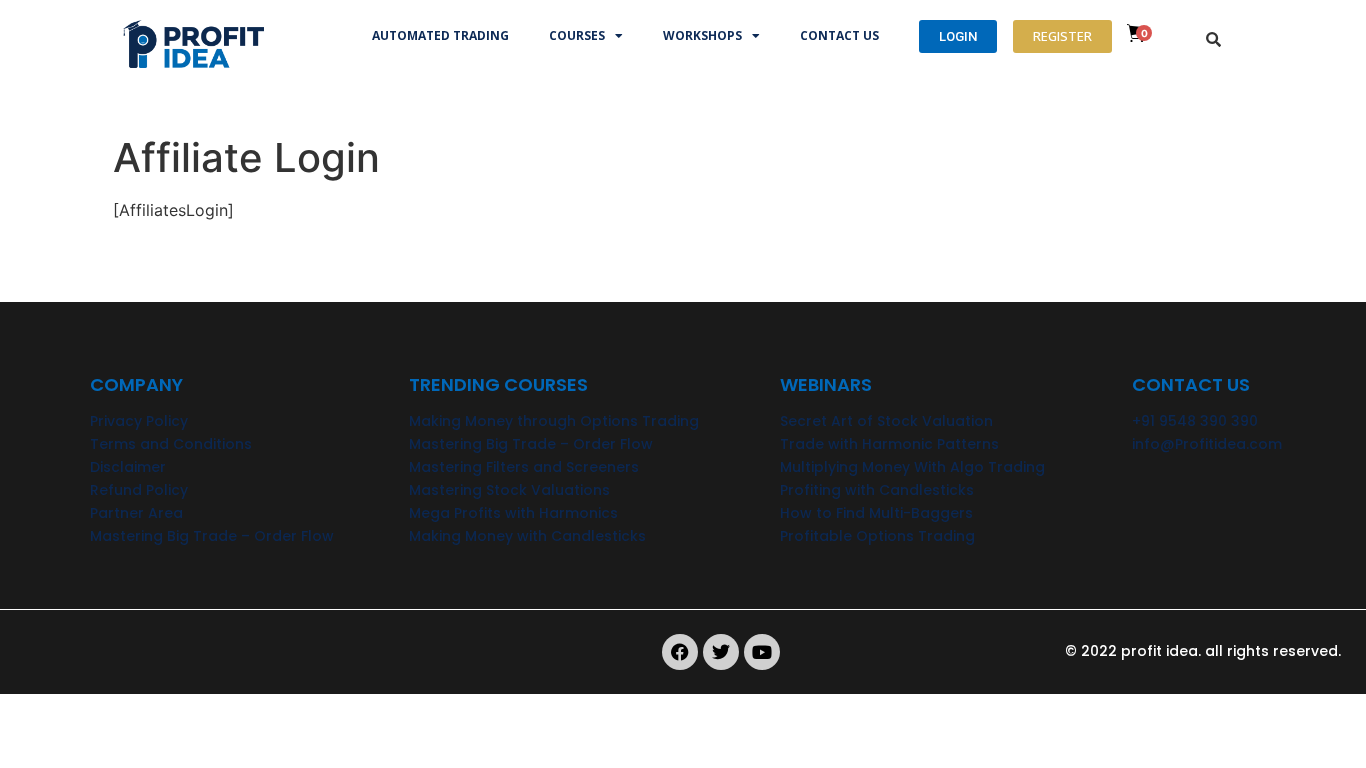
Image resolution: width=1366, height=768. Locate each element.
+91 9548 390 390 (1195, 421)
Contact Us (839, 35)
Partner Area (136, 513)
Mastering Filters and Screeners (524, 467)
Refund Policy (139, 490)
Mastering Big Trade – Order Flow (212, 536)
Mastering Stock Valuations (509, 490)
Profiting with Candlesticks (877, 490)
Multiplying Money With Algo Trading (912, 467)
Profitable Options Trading (877, 536)
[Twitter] (721, 652)
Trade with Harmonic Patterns (889, 444)
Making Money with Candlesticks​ (527, 536)
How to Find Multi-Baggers (876, 513)
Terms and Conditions (171, 444)
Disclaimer (128, 467)
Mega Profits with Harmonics (513, 513)
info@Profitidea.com (1207, 444)
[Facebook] (680, 652)
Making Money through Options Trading (554, 421)
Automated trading (440, 35)
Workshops (702, 35)
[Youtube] (762, 652)
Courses (577, 35)
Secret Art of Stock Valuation (886, 421)
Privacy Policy (139, 421)
